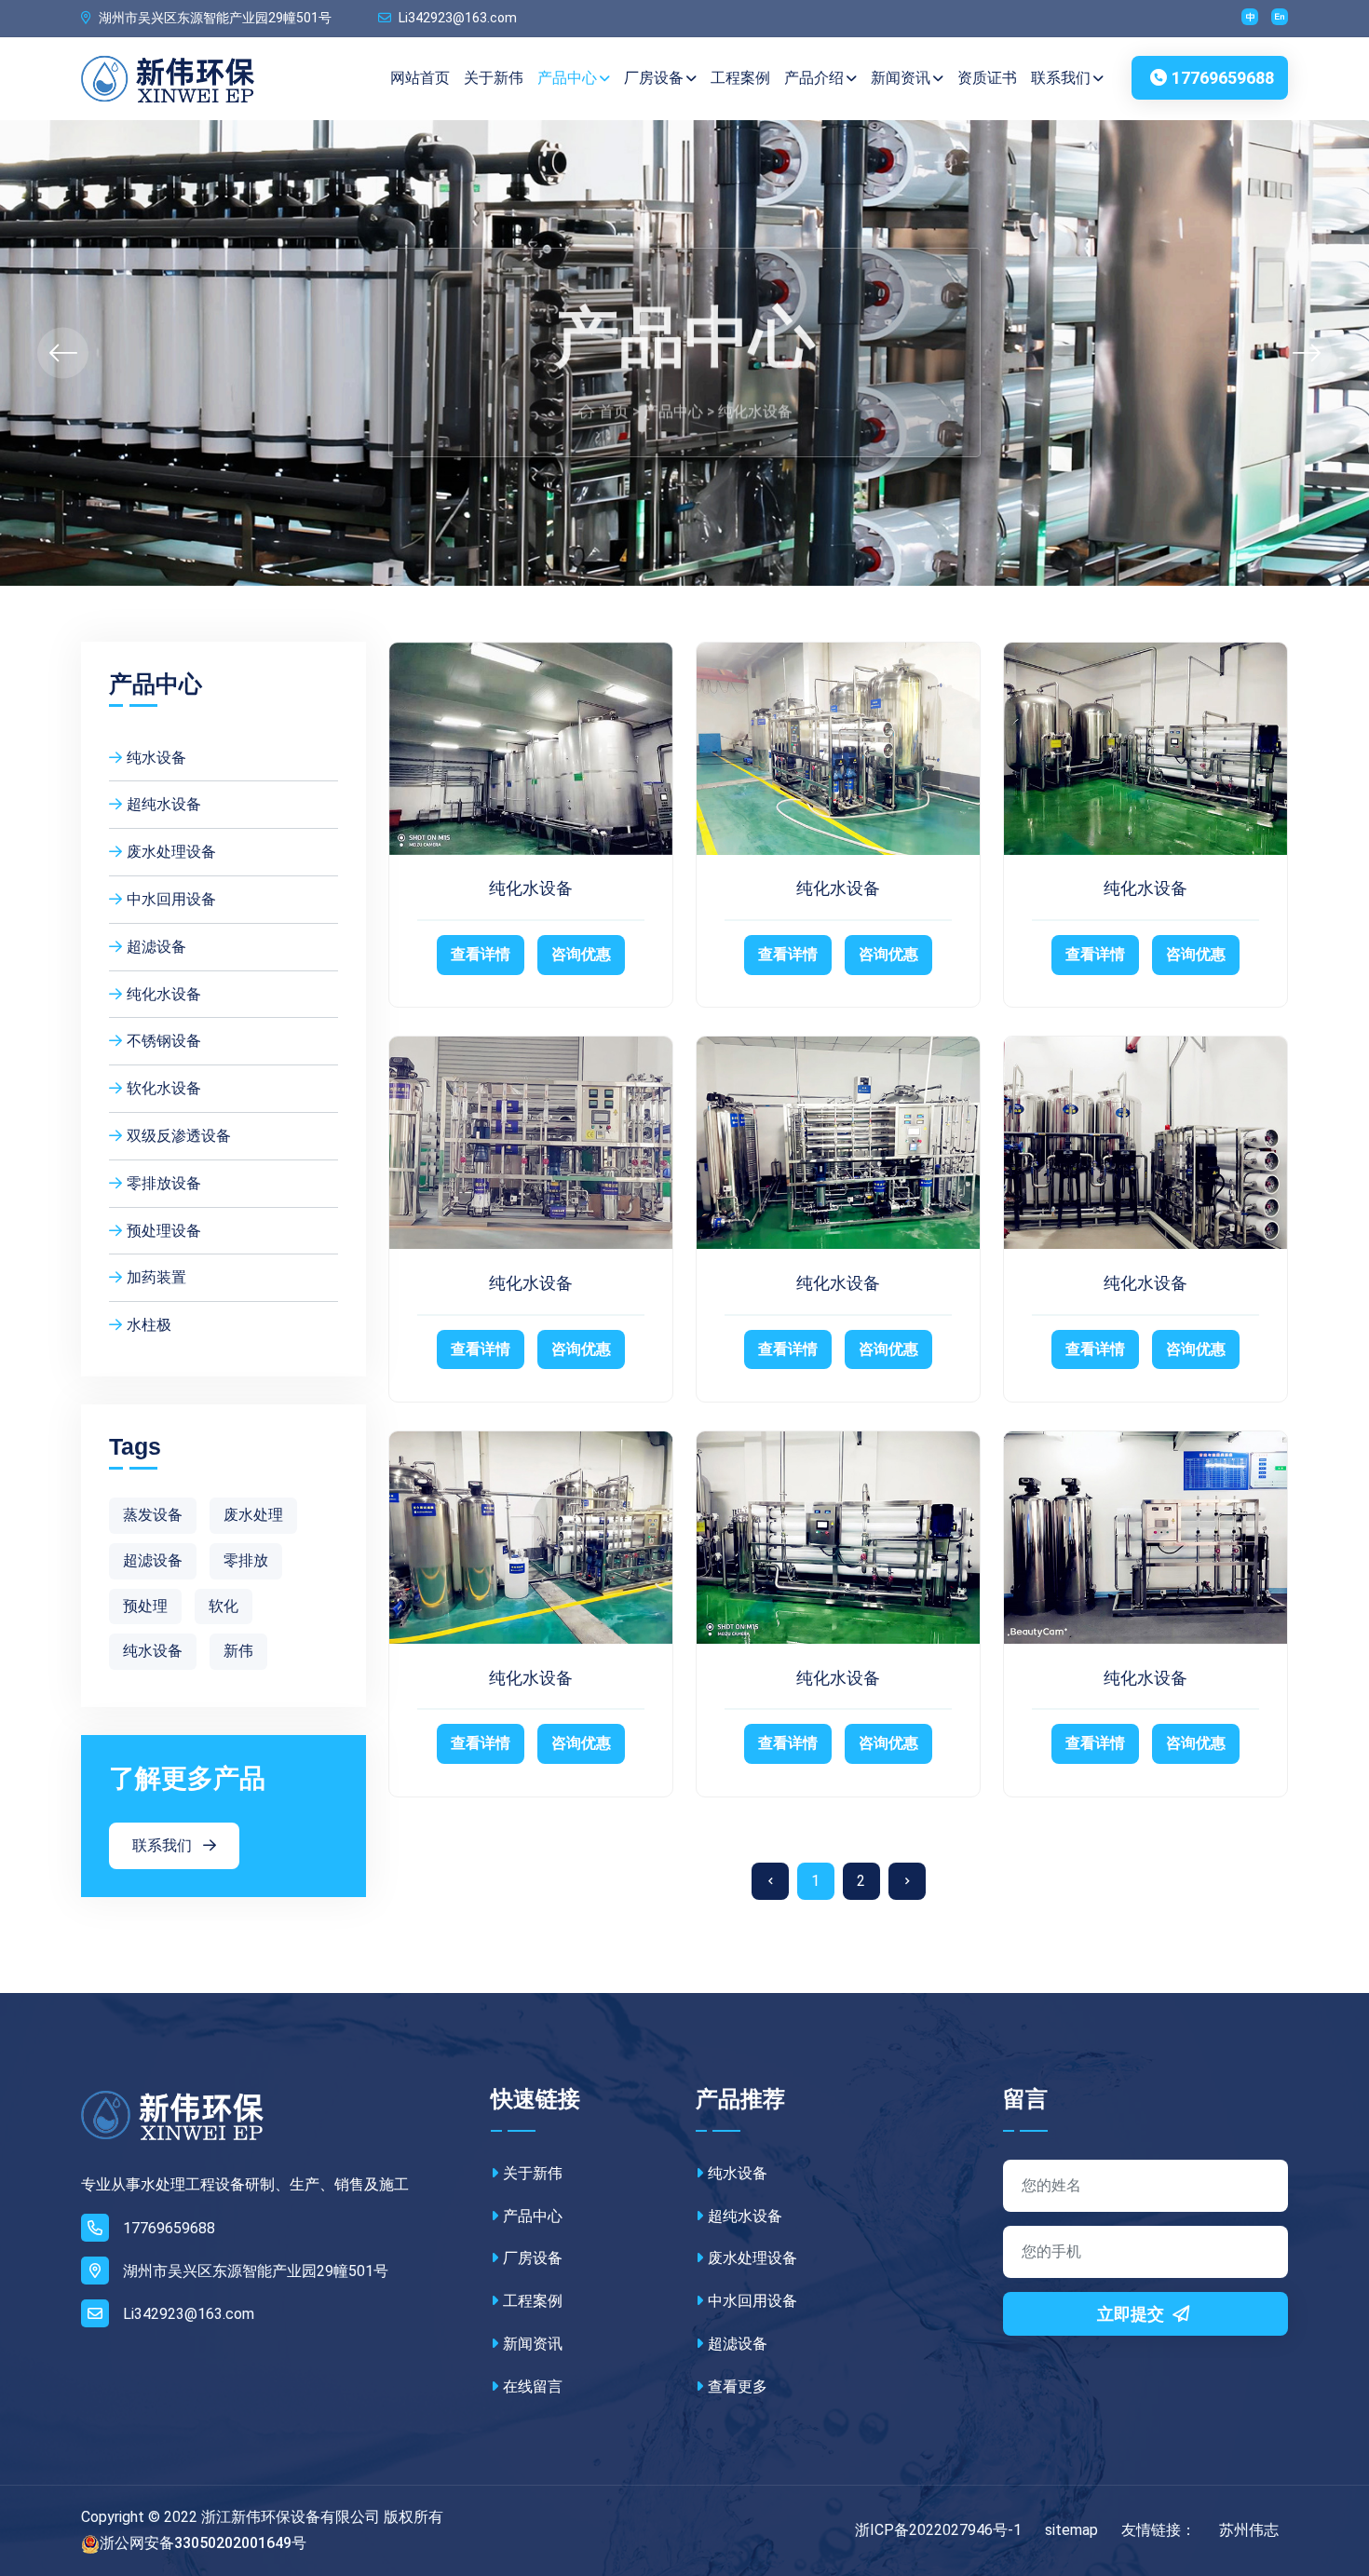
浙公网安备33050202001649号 (203, 2543)
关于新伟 (494, 78)
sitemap (1071, 2530)
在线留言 (533, 2386)
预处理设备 (164, 1231)
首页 (614, 401)
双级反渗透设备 (179, 1136)
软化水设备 (164, 1088)
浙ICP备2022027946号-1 (938, 2530)
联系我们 (1061, 78)
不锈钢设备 (164, 1041)
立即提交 (1132, 2314)
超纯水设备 (164, 804)
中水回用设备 (171, 899)
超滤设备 (156, 947)
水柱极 (149, 1325)
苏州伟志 (1249, 2530)
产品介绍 (814, 78)
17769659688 (1223, 78)
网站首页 (420, 78)
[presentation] (63, 353)
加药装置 (156, 1277)
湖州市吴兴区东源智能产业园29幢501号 (214, 18)
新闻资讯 (901, 78)
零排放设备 (164, 1183)
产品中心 (567, 78)
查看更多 (738, 2386)
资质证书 (987, 78)
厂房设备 (654, 78)
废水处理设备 (171, 852)
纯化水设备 (755, 401)
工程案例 (740, 78)
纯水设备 (156, 758)
